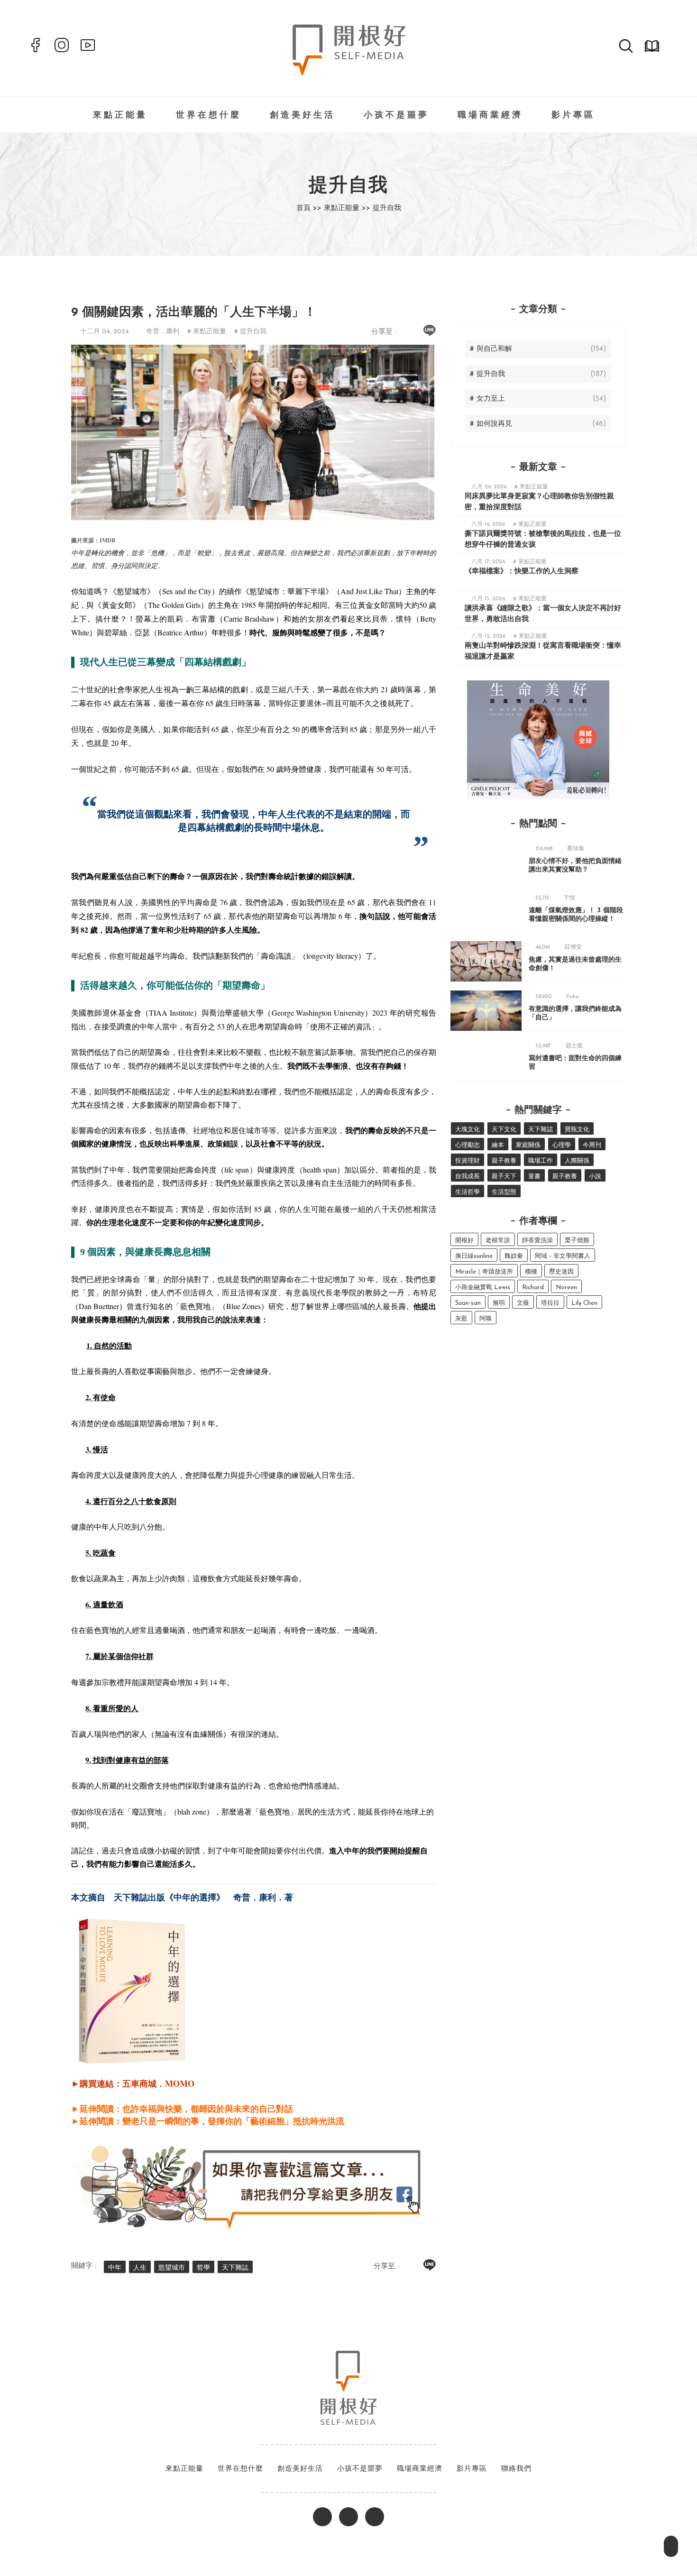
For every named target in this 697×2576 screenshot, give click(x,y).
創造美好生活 (303, 116)
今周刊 (592, 1145)
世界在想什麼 (209, 116)
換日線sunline (474, 1256)
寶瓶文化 (577, 1130)
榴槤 (531, 1272)
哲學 (203, 2268)
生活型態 (504, 1192)
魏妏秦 (514, 1256)
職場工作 (541, 1161)
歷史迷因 (561, 1272)
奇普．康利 (163, 332)
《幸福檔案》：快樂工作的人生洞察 (522, 572)
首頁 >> (309, 208)
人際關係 (577, 1161)
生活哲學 (468, 1192)
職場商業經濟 (490, 116)
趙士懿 (574, 1046)
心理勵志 (468, 1145)
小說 (595, 1177)
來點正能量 (120, 116)
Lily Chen (584, 1303)
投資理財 (468, 1161)
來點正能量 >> (347, 208)
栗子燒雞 (577, 1241)
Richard (533, 1288)
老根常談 (498, 1241)
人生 (140, 2268)
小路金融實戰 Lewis (483, 1288)
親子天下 (504, 1177)
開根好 (464, 1241)
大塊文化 (468, 1130)
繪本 (498, 1145)
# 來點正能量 (207, 332)
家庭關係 (528, 1145)
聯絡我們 (516, 2469)
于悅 (569, 898)
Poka (573, 997)
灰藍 (461, 1319)
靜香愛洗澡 (537, 1241)
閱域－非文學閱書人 (563, 1256)
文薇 (523, 1303)
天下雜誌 (235, 2268)
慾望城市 (172, 2268)
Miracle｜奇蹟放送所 (484, 1272)
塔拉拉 (550, 1303)
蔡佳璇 (576, 849)
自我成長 (468, 1177)
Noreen (566, 1288)
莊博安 (573, 947)
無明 (499, 1303)
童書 (534, 1177)
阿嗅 (486, 1319)
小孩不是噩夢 (396, 116)
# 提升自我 (250, 332)
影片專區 (573, 116)
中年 (115, 2268)
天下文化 (504, 1130)
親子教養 (504, 1161)
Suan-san (468, 1303)
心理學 (562, 1145)
